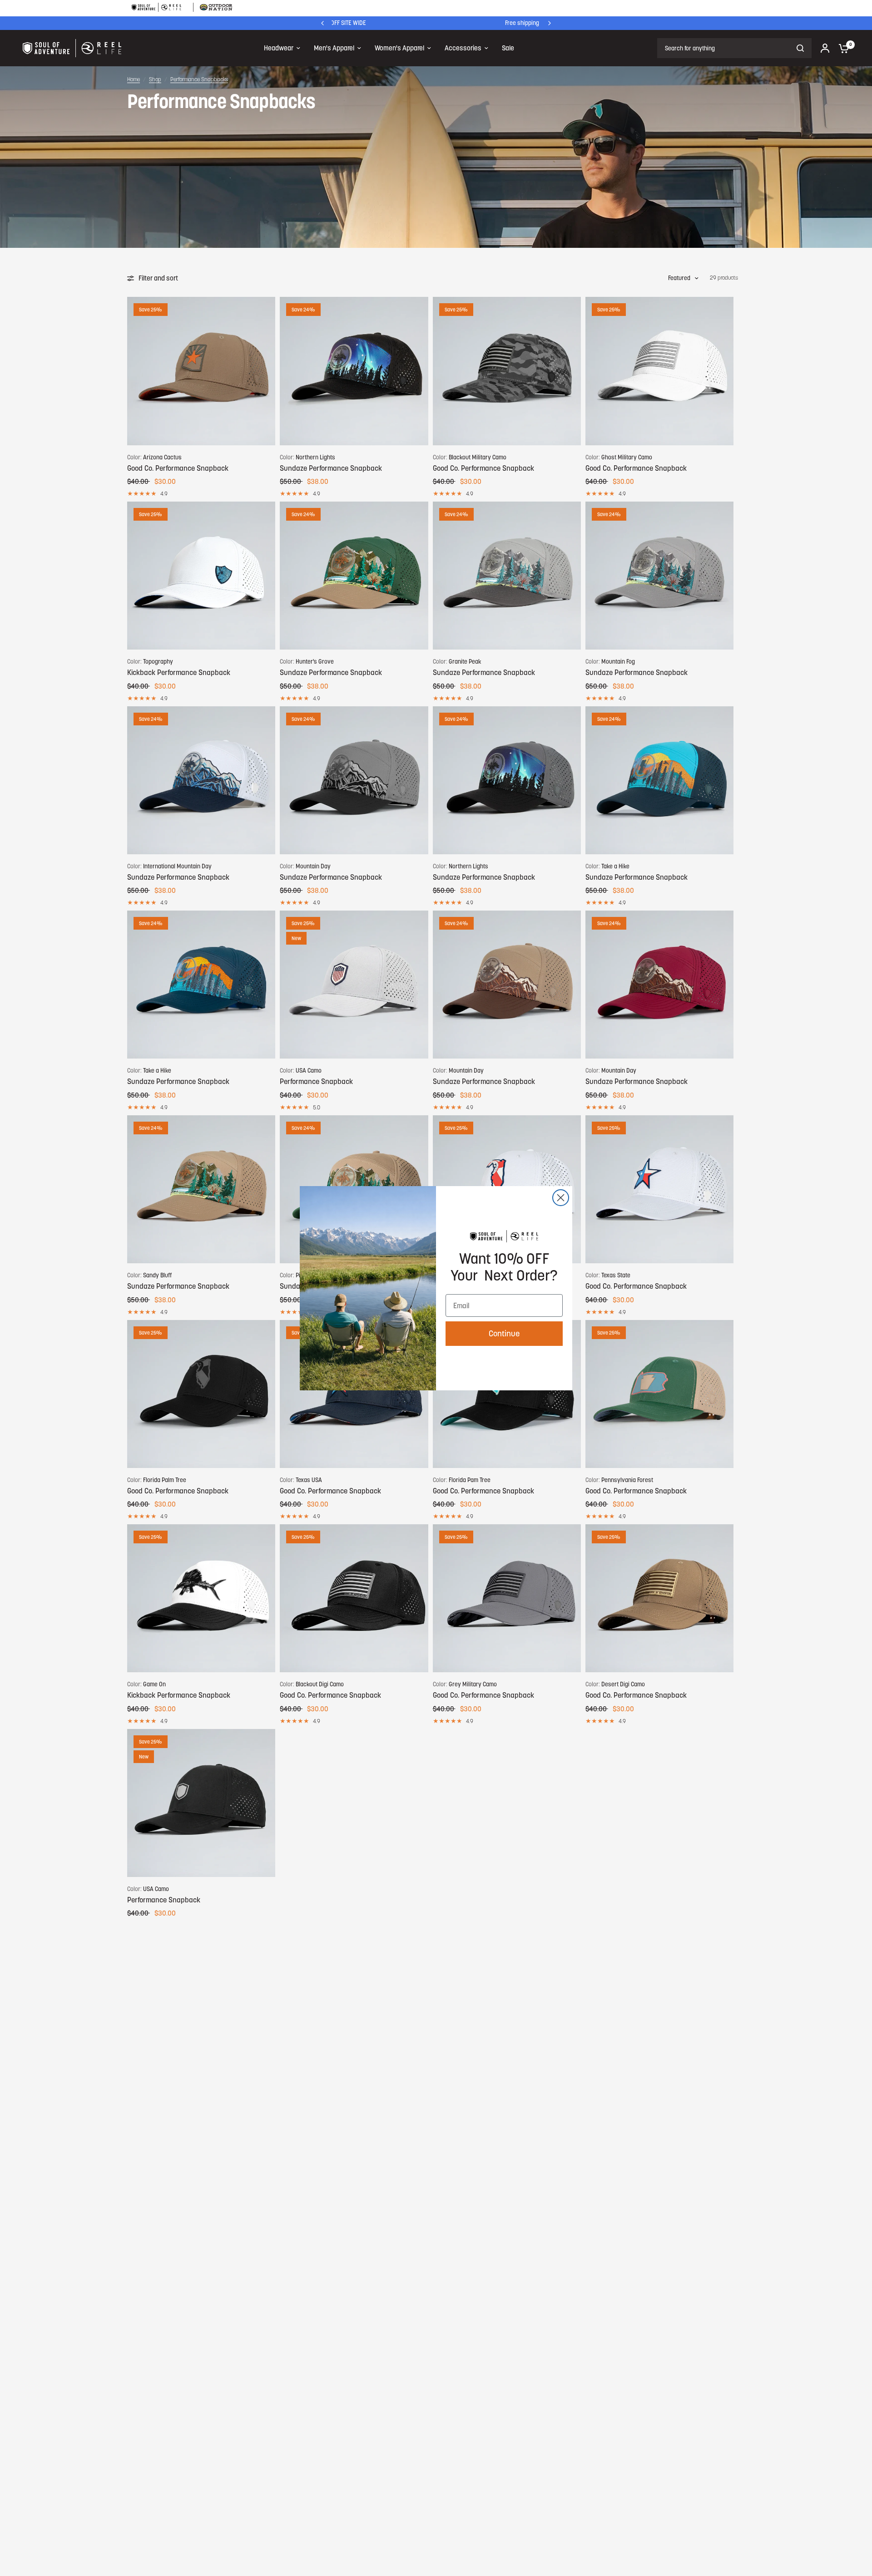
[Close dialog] (561, 1198)
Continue (504, 1333)
